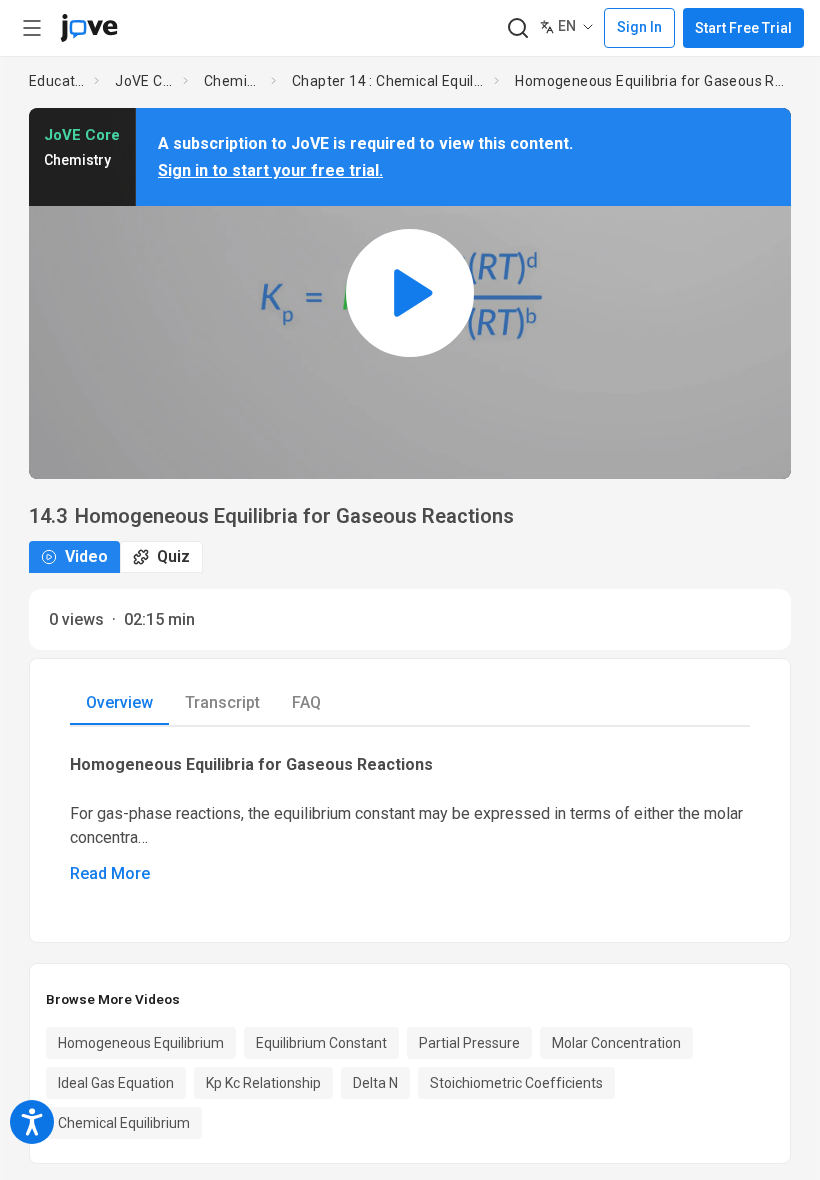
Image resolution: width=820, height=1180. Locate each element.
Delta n (375, 1083)
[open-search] (517, 28)
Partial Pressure (469, 1043)
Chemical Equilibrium (124, 1123)
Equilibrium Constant (321, 1043)
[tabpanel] (410, 818)
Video (86, 556)
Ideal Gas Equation (116, 1083)
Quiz (173, 556)
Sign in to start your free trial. (270, 170)
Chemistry (233, 81)
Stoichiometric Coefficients (516, 1083)
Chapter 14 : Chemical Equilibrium (389, 81)
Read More (110, 873)
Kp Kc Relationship (263, 1083)
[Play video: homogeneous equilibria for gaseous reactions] (410, 293)
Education (57, 81)
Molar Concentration (616, 1043)
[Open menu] (32, 28)
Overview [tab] (119, 702)
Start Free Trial (743, 28)
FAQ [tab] (306, 702)
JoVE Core (145, 81)
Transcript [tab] (222, 702)
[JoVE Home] (89, 28)
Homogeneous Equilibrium (141, 1043)
